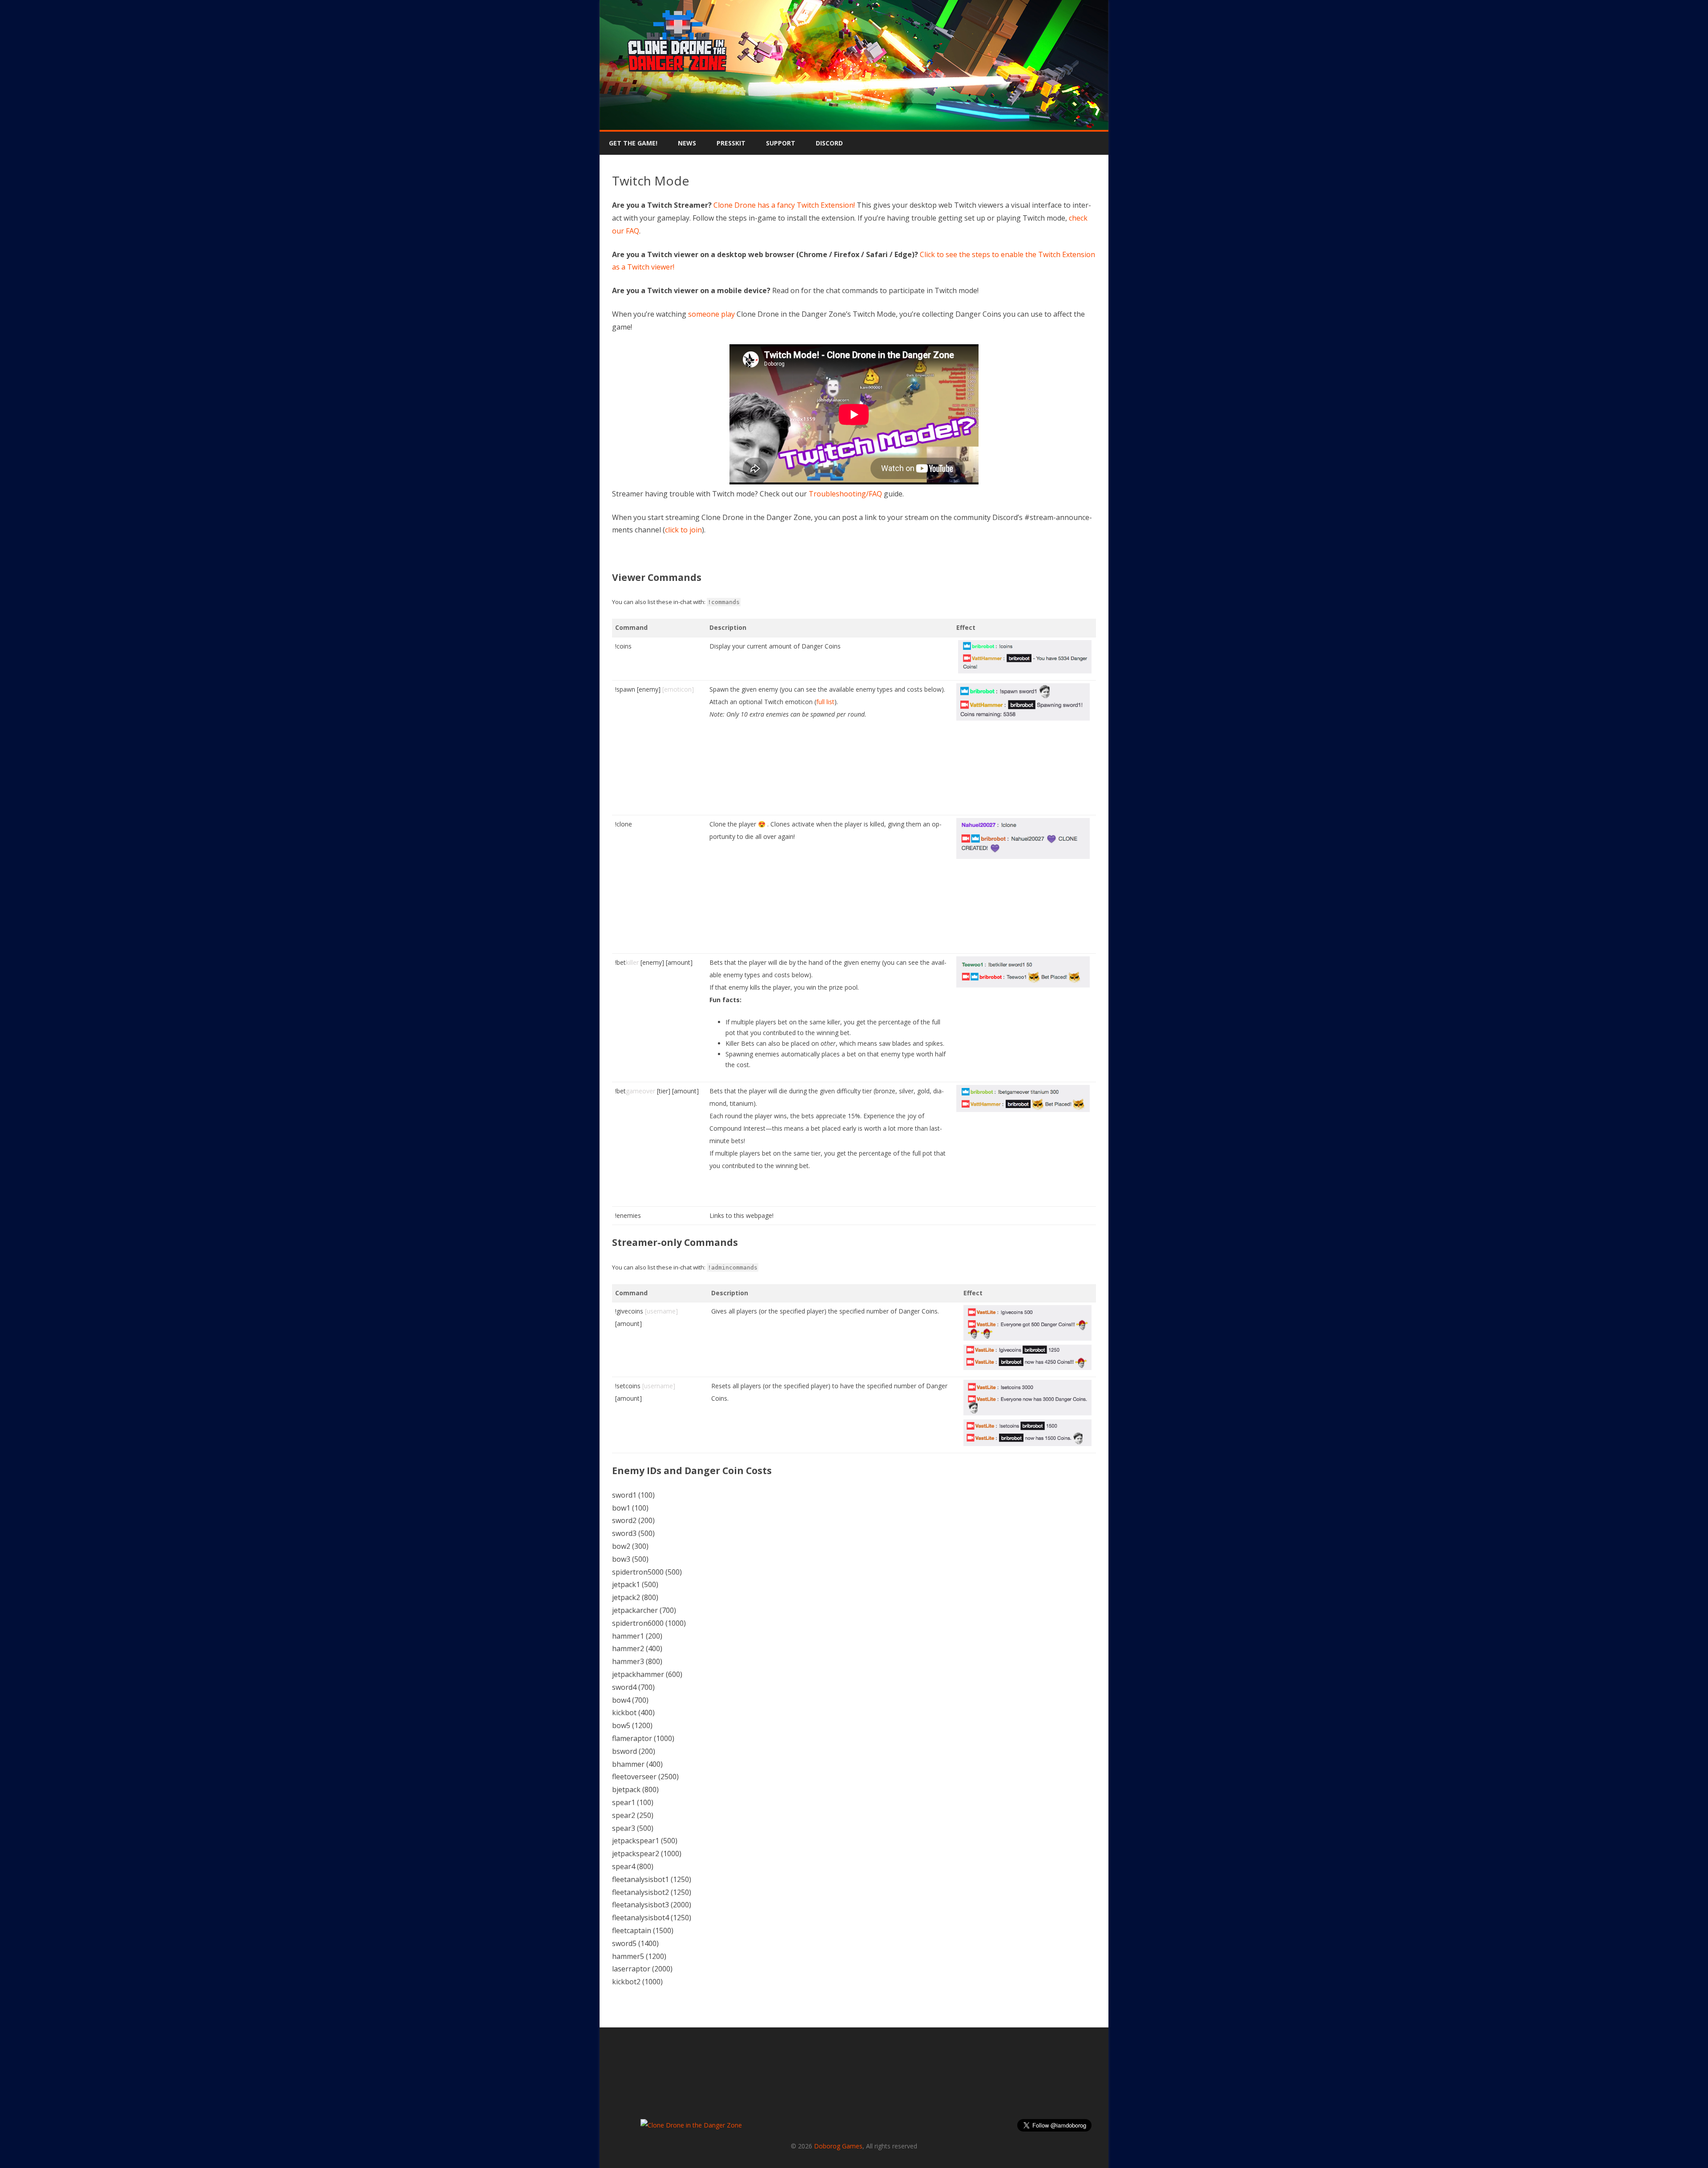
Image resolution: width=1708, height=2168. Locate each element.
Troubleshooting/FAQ (845, 494)
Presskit (731, 143)
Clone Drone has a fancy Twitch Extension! (784, 205)
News (687, 143)
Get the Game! (633, 143)
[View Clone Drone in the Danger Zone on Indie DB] (691, 2125)
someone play (711, 314)
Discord (829, 143)
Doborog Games (838, 2146)
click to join (683, 530)
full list (825, 702)
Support (781, 143)
